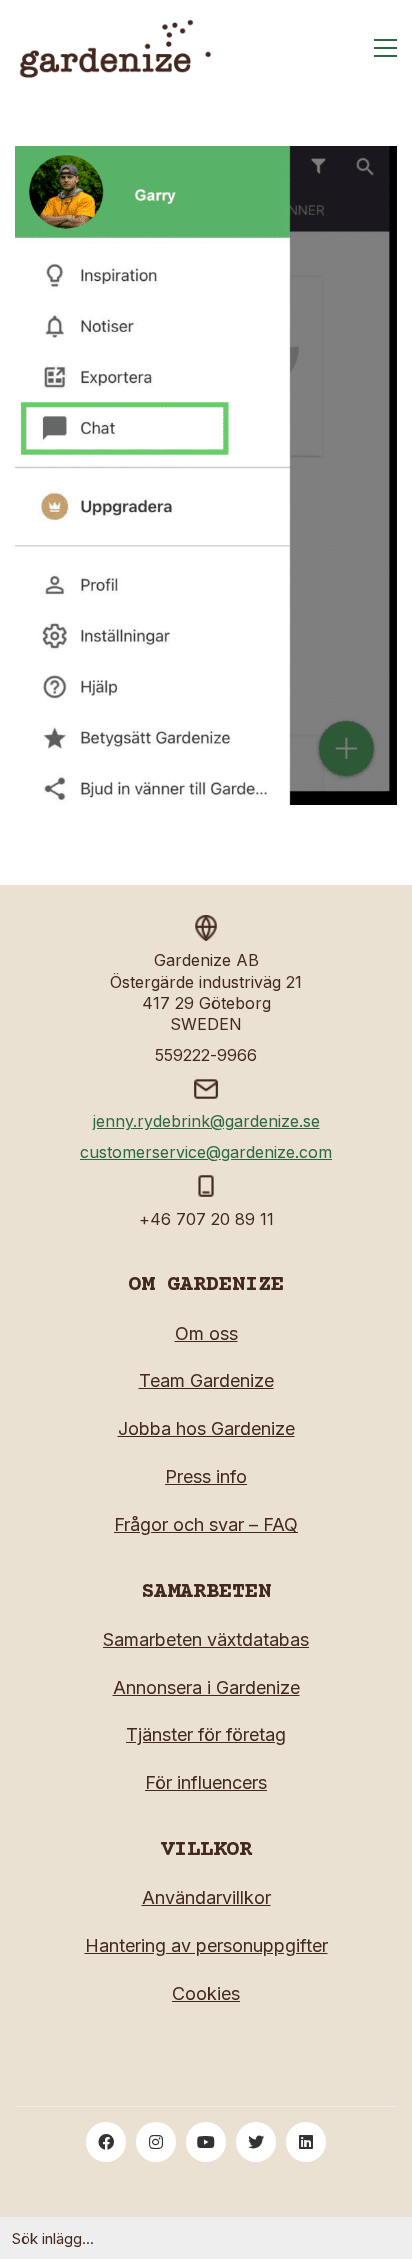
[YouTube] (206, 2142)
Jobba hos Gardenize (206, 1428)
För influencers (206, 1782)
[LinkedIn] (306, 2142)
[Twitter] (256, 2142)
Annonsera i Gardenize (206, 1687)
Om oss (206, 1333)
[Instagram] (156, 2142)
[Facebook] (106, 2142)
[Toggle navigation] (385, 48)
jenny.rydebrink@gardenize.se (206, 1121)
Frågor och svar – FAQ (206, 1524)
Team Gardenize (206, 1380)
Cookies (206, 1993)
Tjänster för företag (206, 1734)
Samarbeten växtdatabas (206, 1639)
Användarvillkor (206, 1897)
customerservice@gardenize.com (206, 1152)
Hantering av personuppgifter (206, 1945)
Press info (206, 1476)
